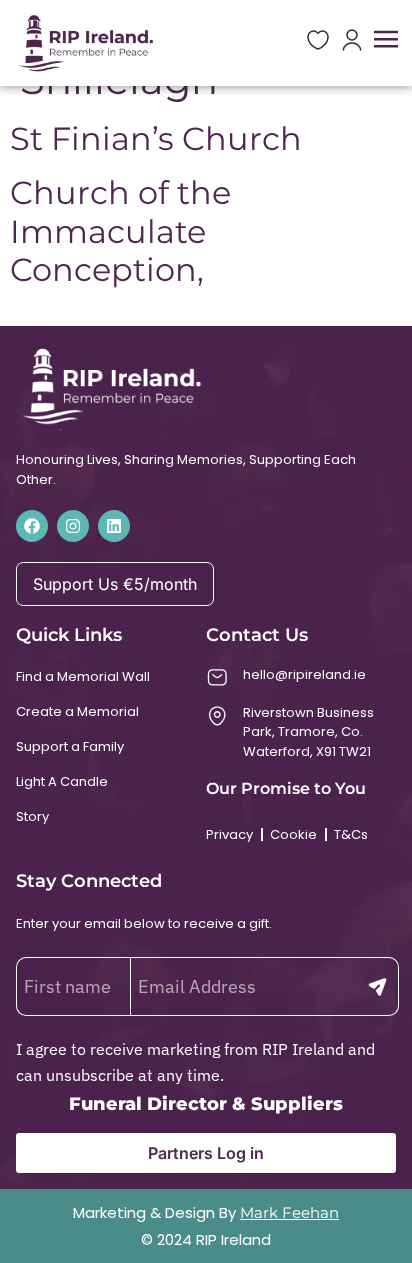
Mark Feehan (289, 1212)
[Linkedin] (114, 526)
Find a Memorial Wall (83, 676)
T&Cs (351, 834)
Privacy (229, 834)
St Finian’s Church (156, 138)
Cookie (293, 834)
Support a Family (70, 746)
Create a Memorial (77, 711)
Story (32, 816)
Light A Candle (62, 781)
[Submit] (377, 986)
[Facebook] (32, 526)
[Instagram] (73, 526)
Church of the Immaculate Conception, (120, 231)
